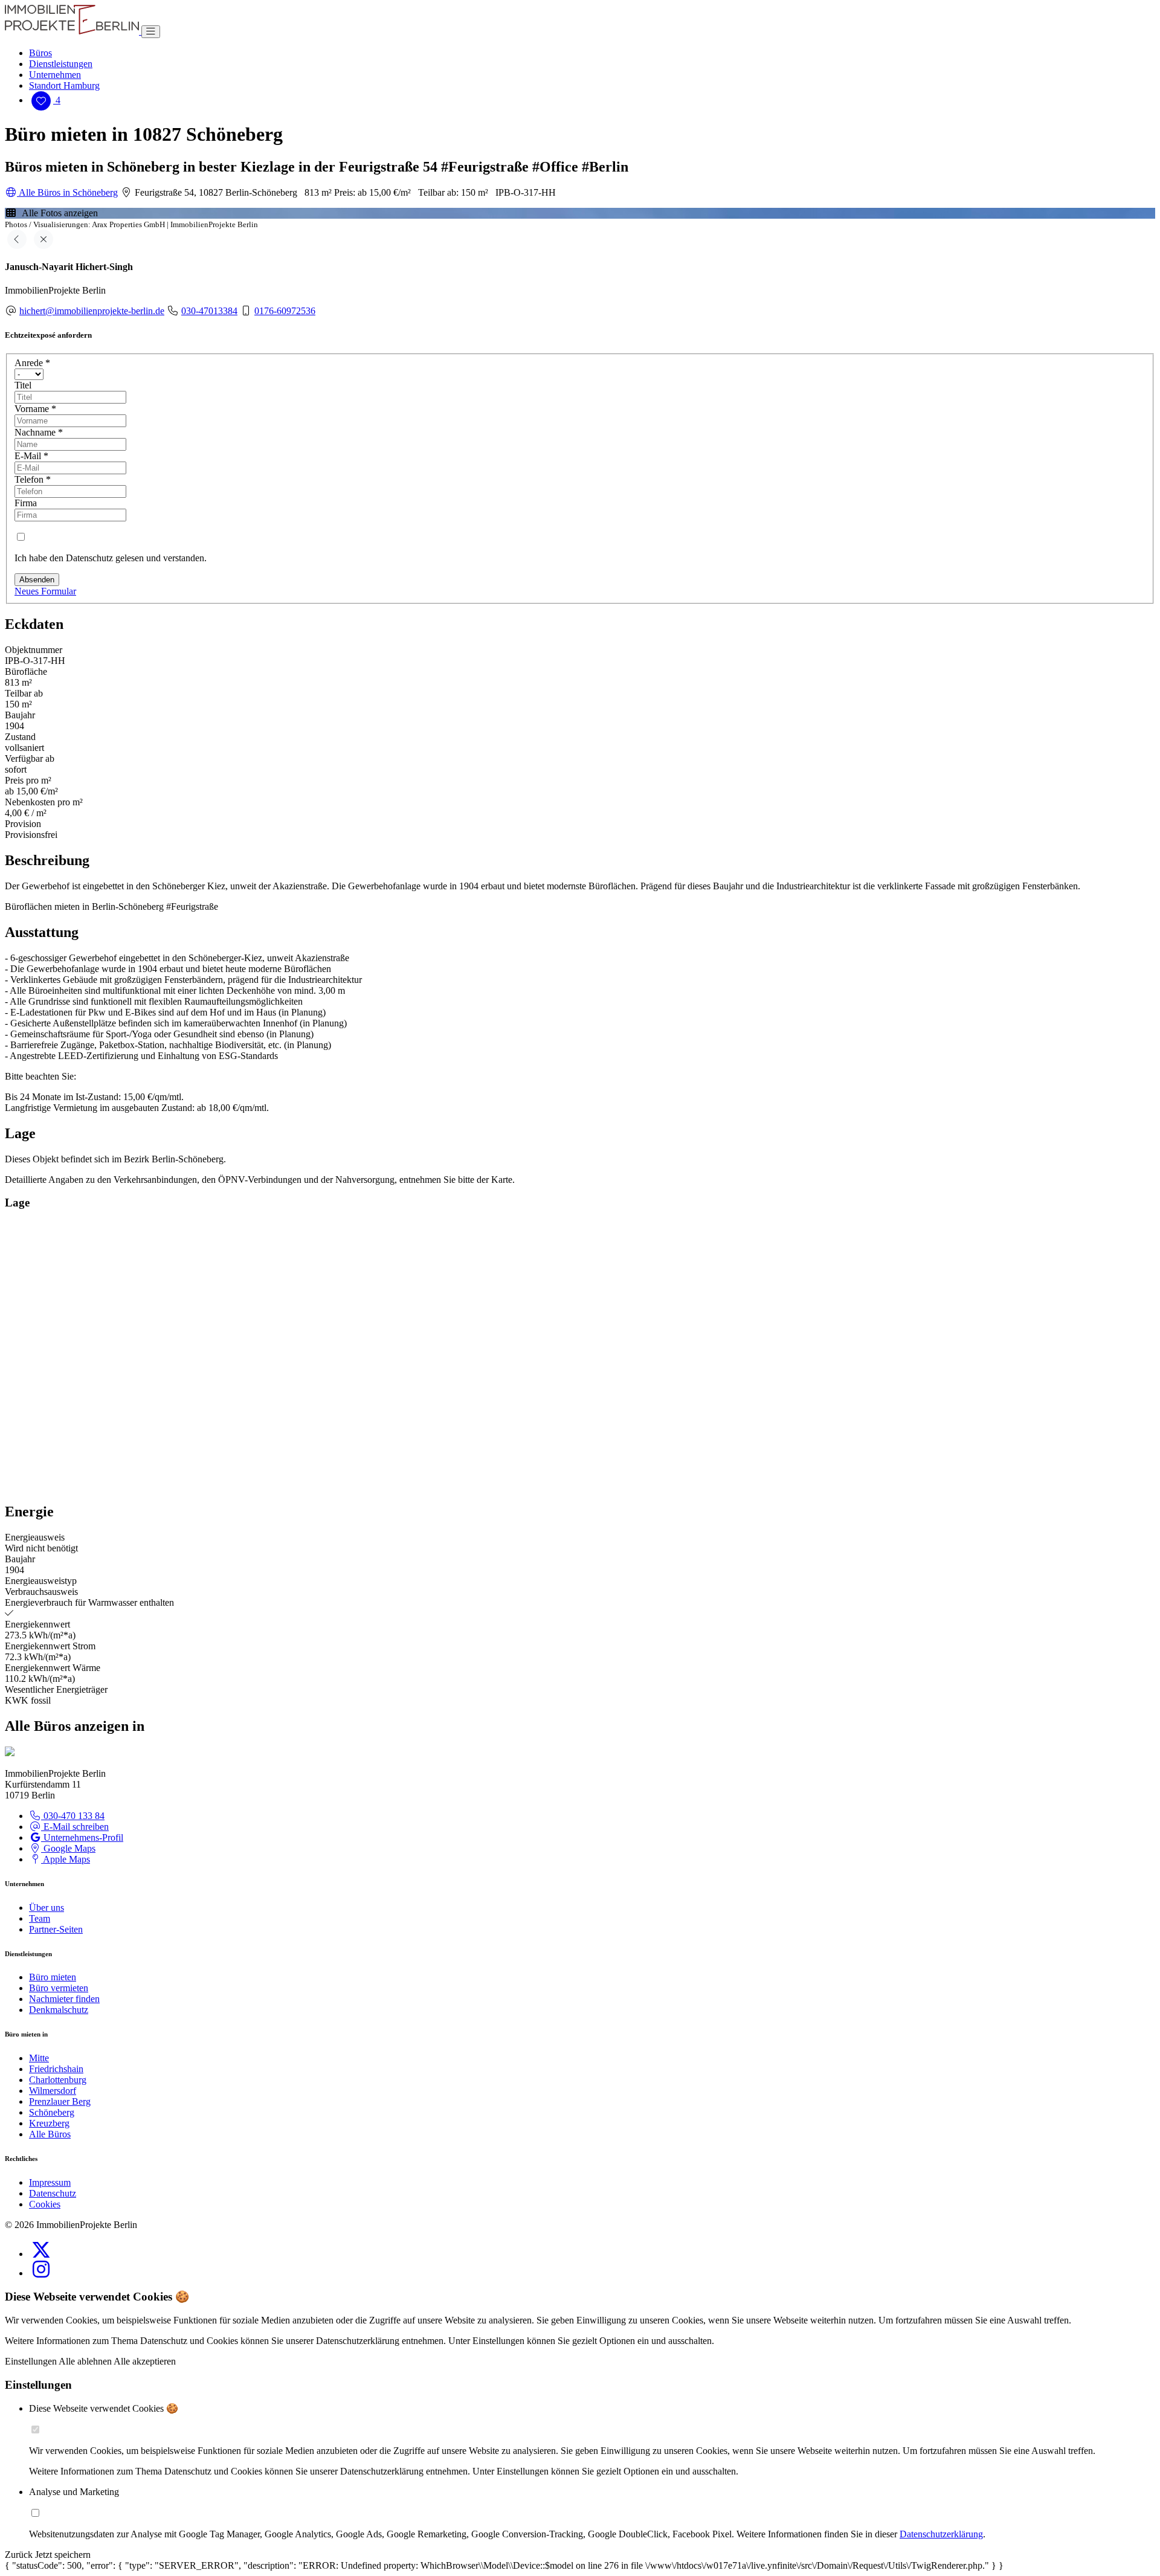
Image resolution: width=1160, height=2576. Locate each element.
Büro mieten (53, 1977)
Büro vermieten (59, 1988)
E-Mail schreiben (75, 1827)
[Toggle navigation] (151, 32)
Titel (23, 385)
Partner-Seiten (56, 1929)
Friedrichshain (56, 2069)
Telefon (33, 479)
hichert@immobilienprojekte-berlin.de (92, 311)
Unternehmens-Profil (82, 1837)
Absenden (37, 580)
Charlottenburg (58, 2080)
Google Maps (68, 1848)
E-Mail (31, 456)
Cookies (45, 2204)
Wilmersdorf (53, 2091)
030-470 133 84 (73, 1816)
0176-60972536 (285, 311)
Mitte (39, 2058)
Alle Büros (50, 2134)
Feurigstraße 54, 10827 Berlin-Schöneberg (215, 192)
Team (40, 1918)
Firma (26, 503)
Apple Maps (66, 1859)
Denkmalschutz (59, 2010)
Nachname (39, 432)
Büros (40, 53)
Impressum (50, 2182)
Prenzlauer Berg (60, 2101)
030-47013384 (209, 311)
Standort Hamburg (64, 85)
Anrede (32, 363)
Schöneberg (52, 2112)
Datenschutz (53, 2193)
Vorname (35, 409)
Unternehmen (55, 75)
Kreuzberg (49, 2123)
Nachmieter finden (64, 1999)
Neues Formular (45, 591)
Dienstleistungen (61, 64)
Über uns (47, 1908)
